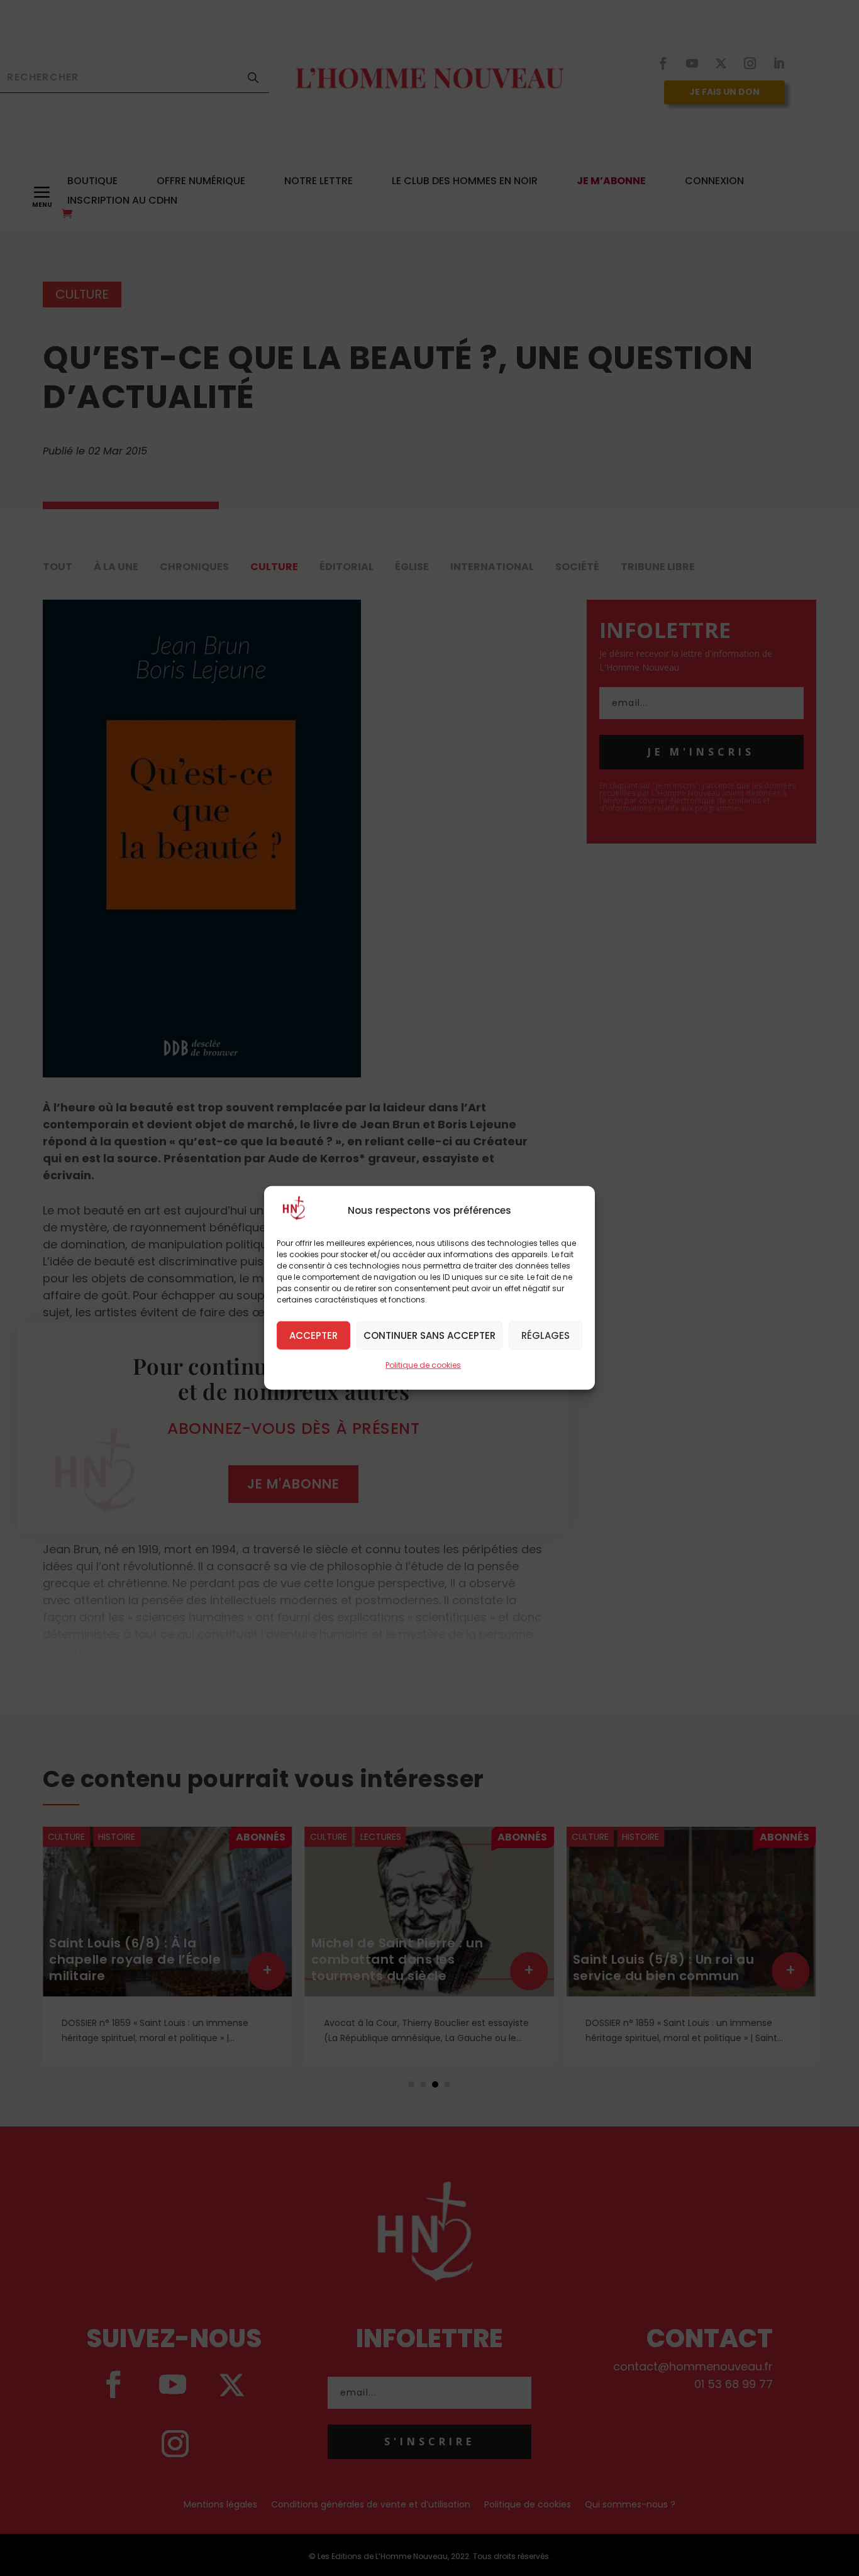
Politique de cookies (423, 1365)
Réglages (546, 1335)
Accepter (313, 1335)
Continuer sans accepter (429, 1335)
